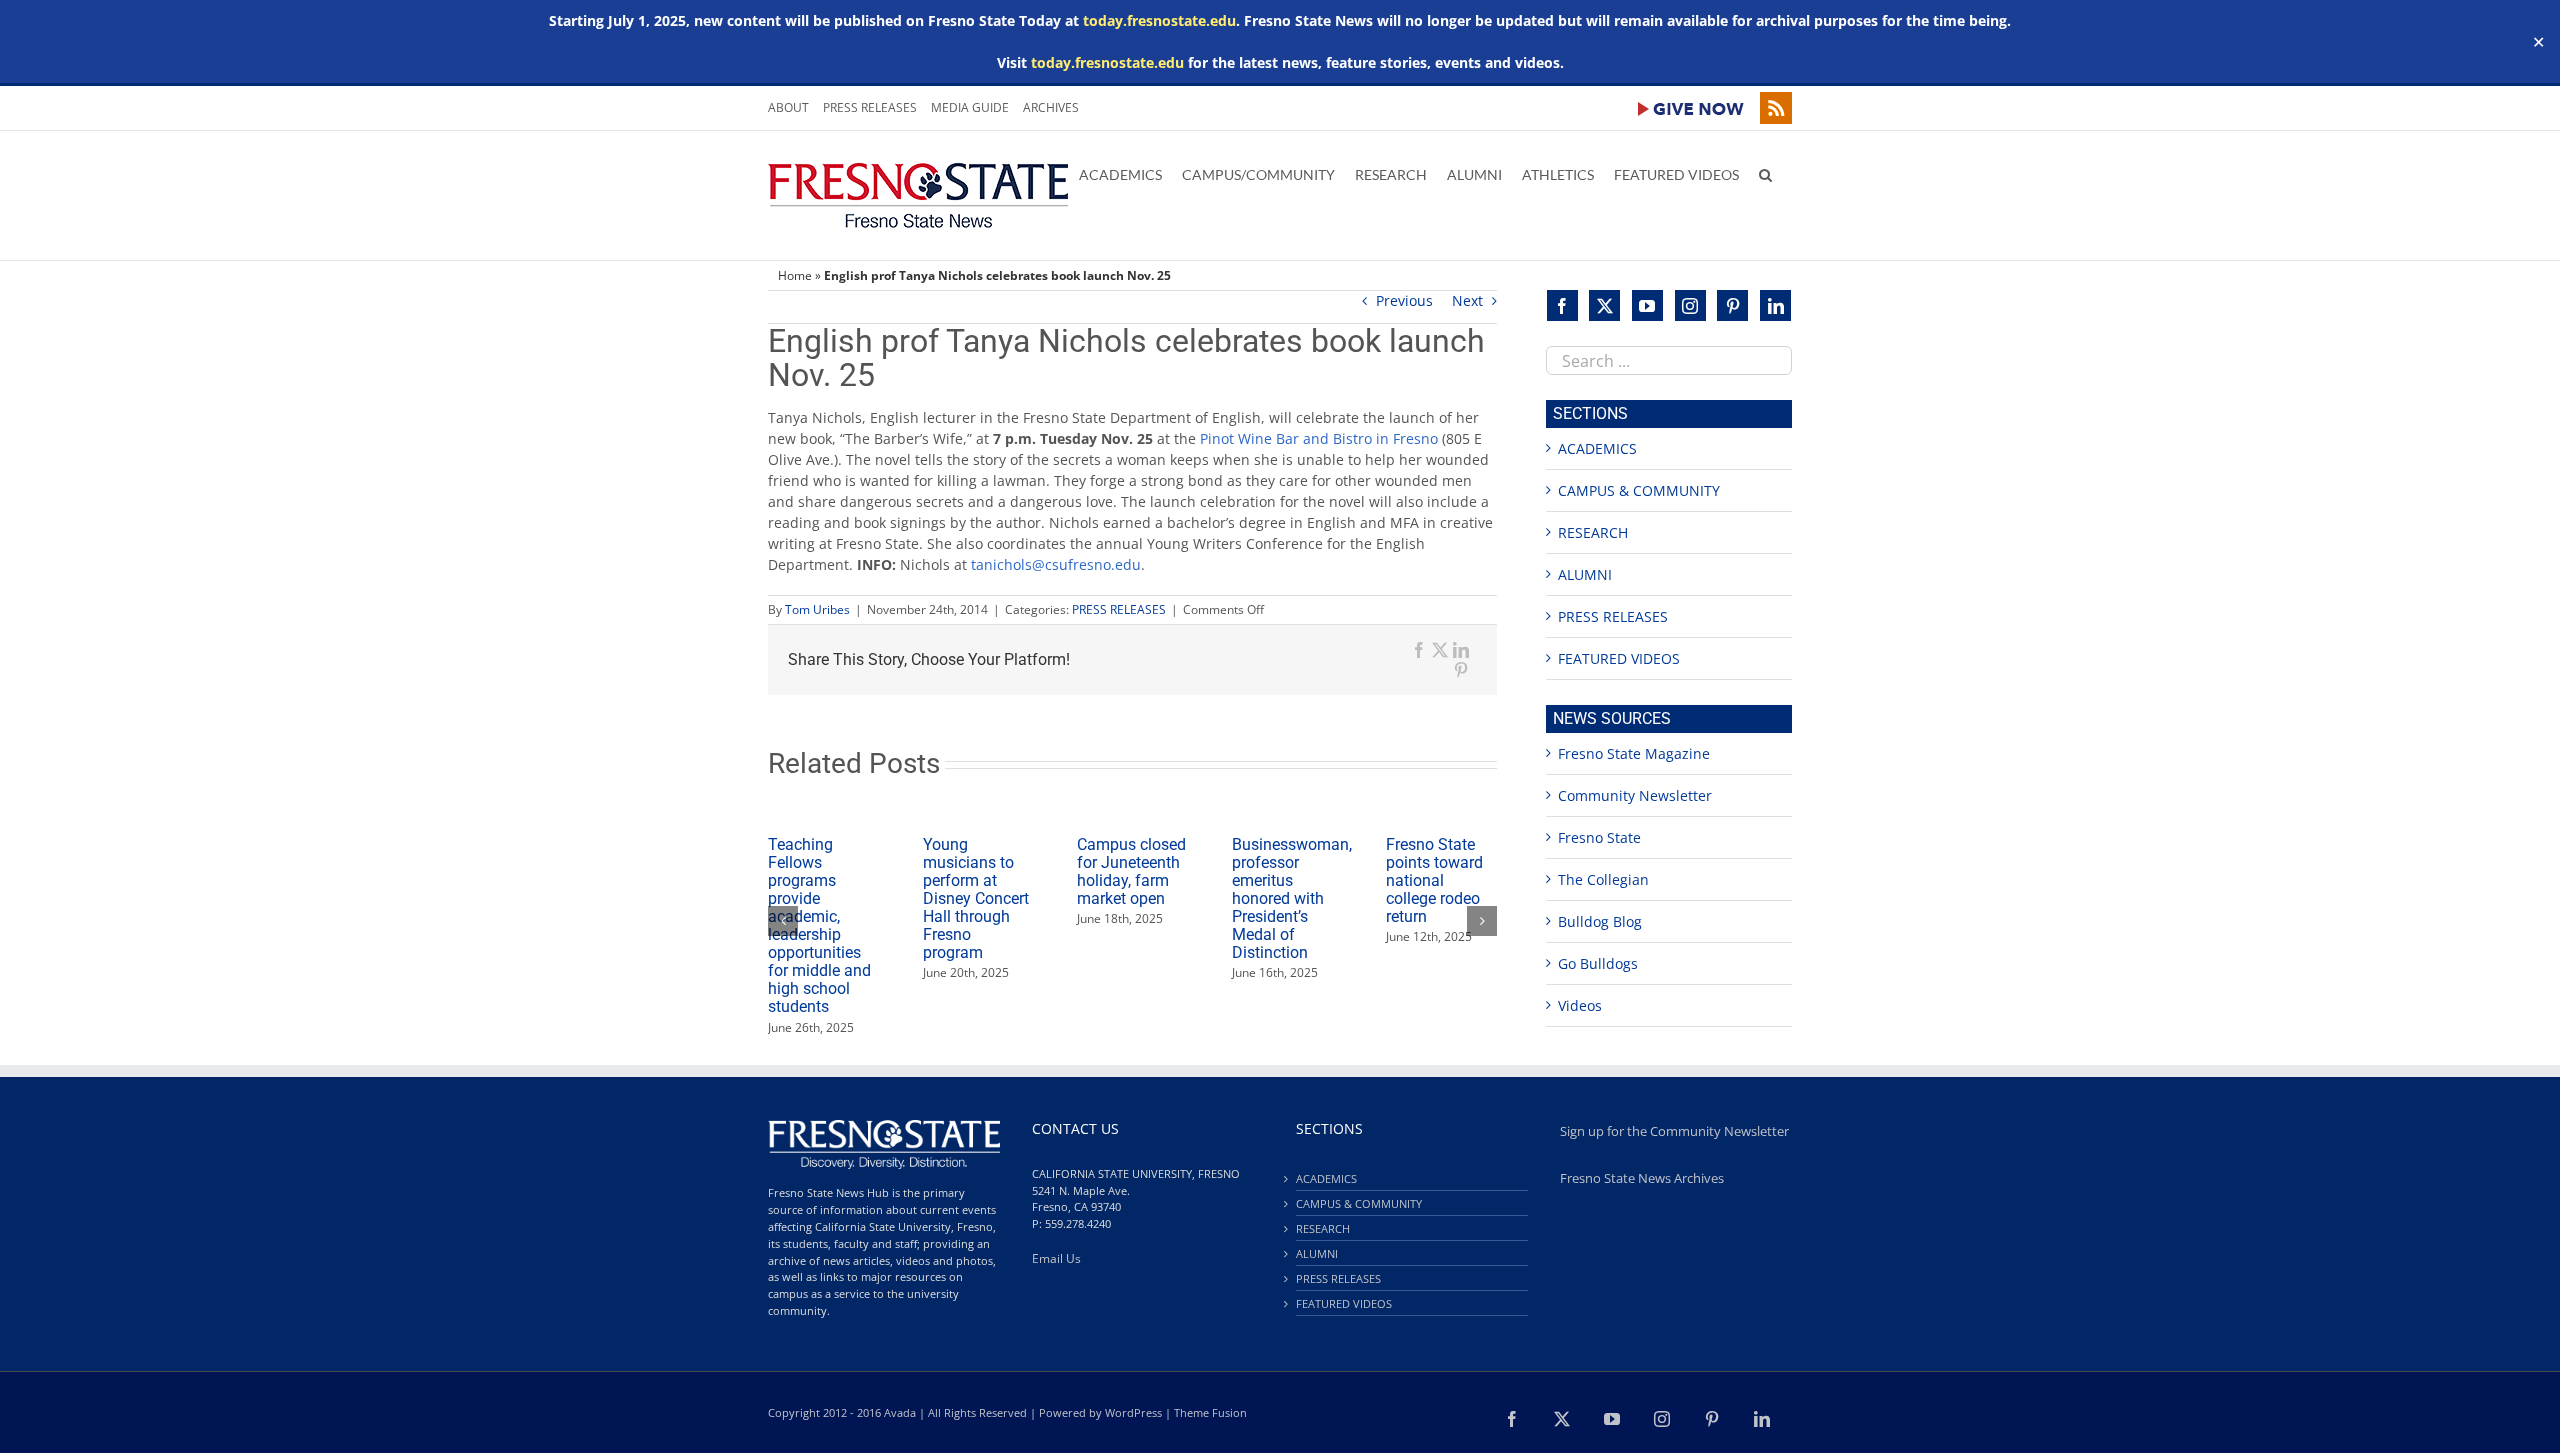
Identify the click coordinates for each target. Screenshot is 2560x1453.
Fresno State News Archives (1642, 1178)
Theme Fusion (1210, 1412)
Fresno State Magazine (1634, 753)
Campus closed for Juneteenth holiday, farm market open (1131, 871)
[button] (1765, 173)
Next (1467, 300)
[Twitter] (1604, 305)
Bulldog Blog (1600, 921)
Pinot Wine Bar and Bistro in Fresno (1321, 438)
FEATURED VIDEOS (1619, 658)
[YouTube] (1647, 305)
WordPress (1133, 1412)
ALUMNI (1585, 574)
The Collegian (1603, 879)
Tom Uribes (817, 609)
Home (795, 275)
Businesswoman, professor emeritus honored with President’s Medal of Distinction (1292, 898)
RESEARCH (1593, 532)
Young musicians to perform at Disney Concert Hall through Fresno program (976, 898)
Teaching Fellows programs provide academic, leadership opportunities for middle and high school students (819, 926)
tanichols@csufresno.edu (1056, 564)
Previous (1404, 300)
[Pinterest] (1732, 305)
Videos (1580, 1005)
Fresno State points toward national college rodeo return (1434, 880)
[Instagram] (1690, 305)
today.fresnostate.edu (1159, 20)
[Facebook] (1562, 305)
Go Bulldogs (1598, 963)
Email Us (1056, 1258)
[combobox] (1669, 360)
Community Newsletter (1635, 795)
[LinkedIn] (1775, 305)
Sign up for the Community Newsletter (1674, 1131)
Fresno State (1599, 837)
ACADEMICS (1597, 448)
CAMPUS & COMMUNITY (1639, 490)
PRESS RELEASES (1119, 609)
